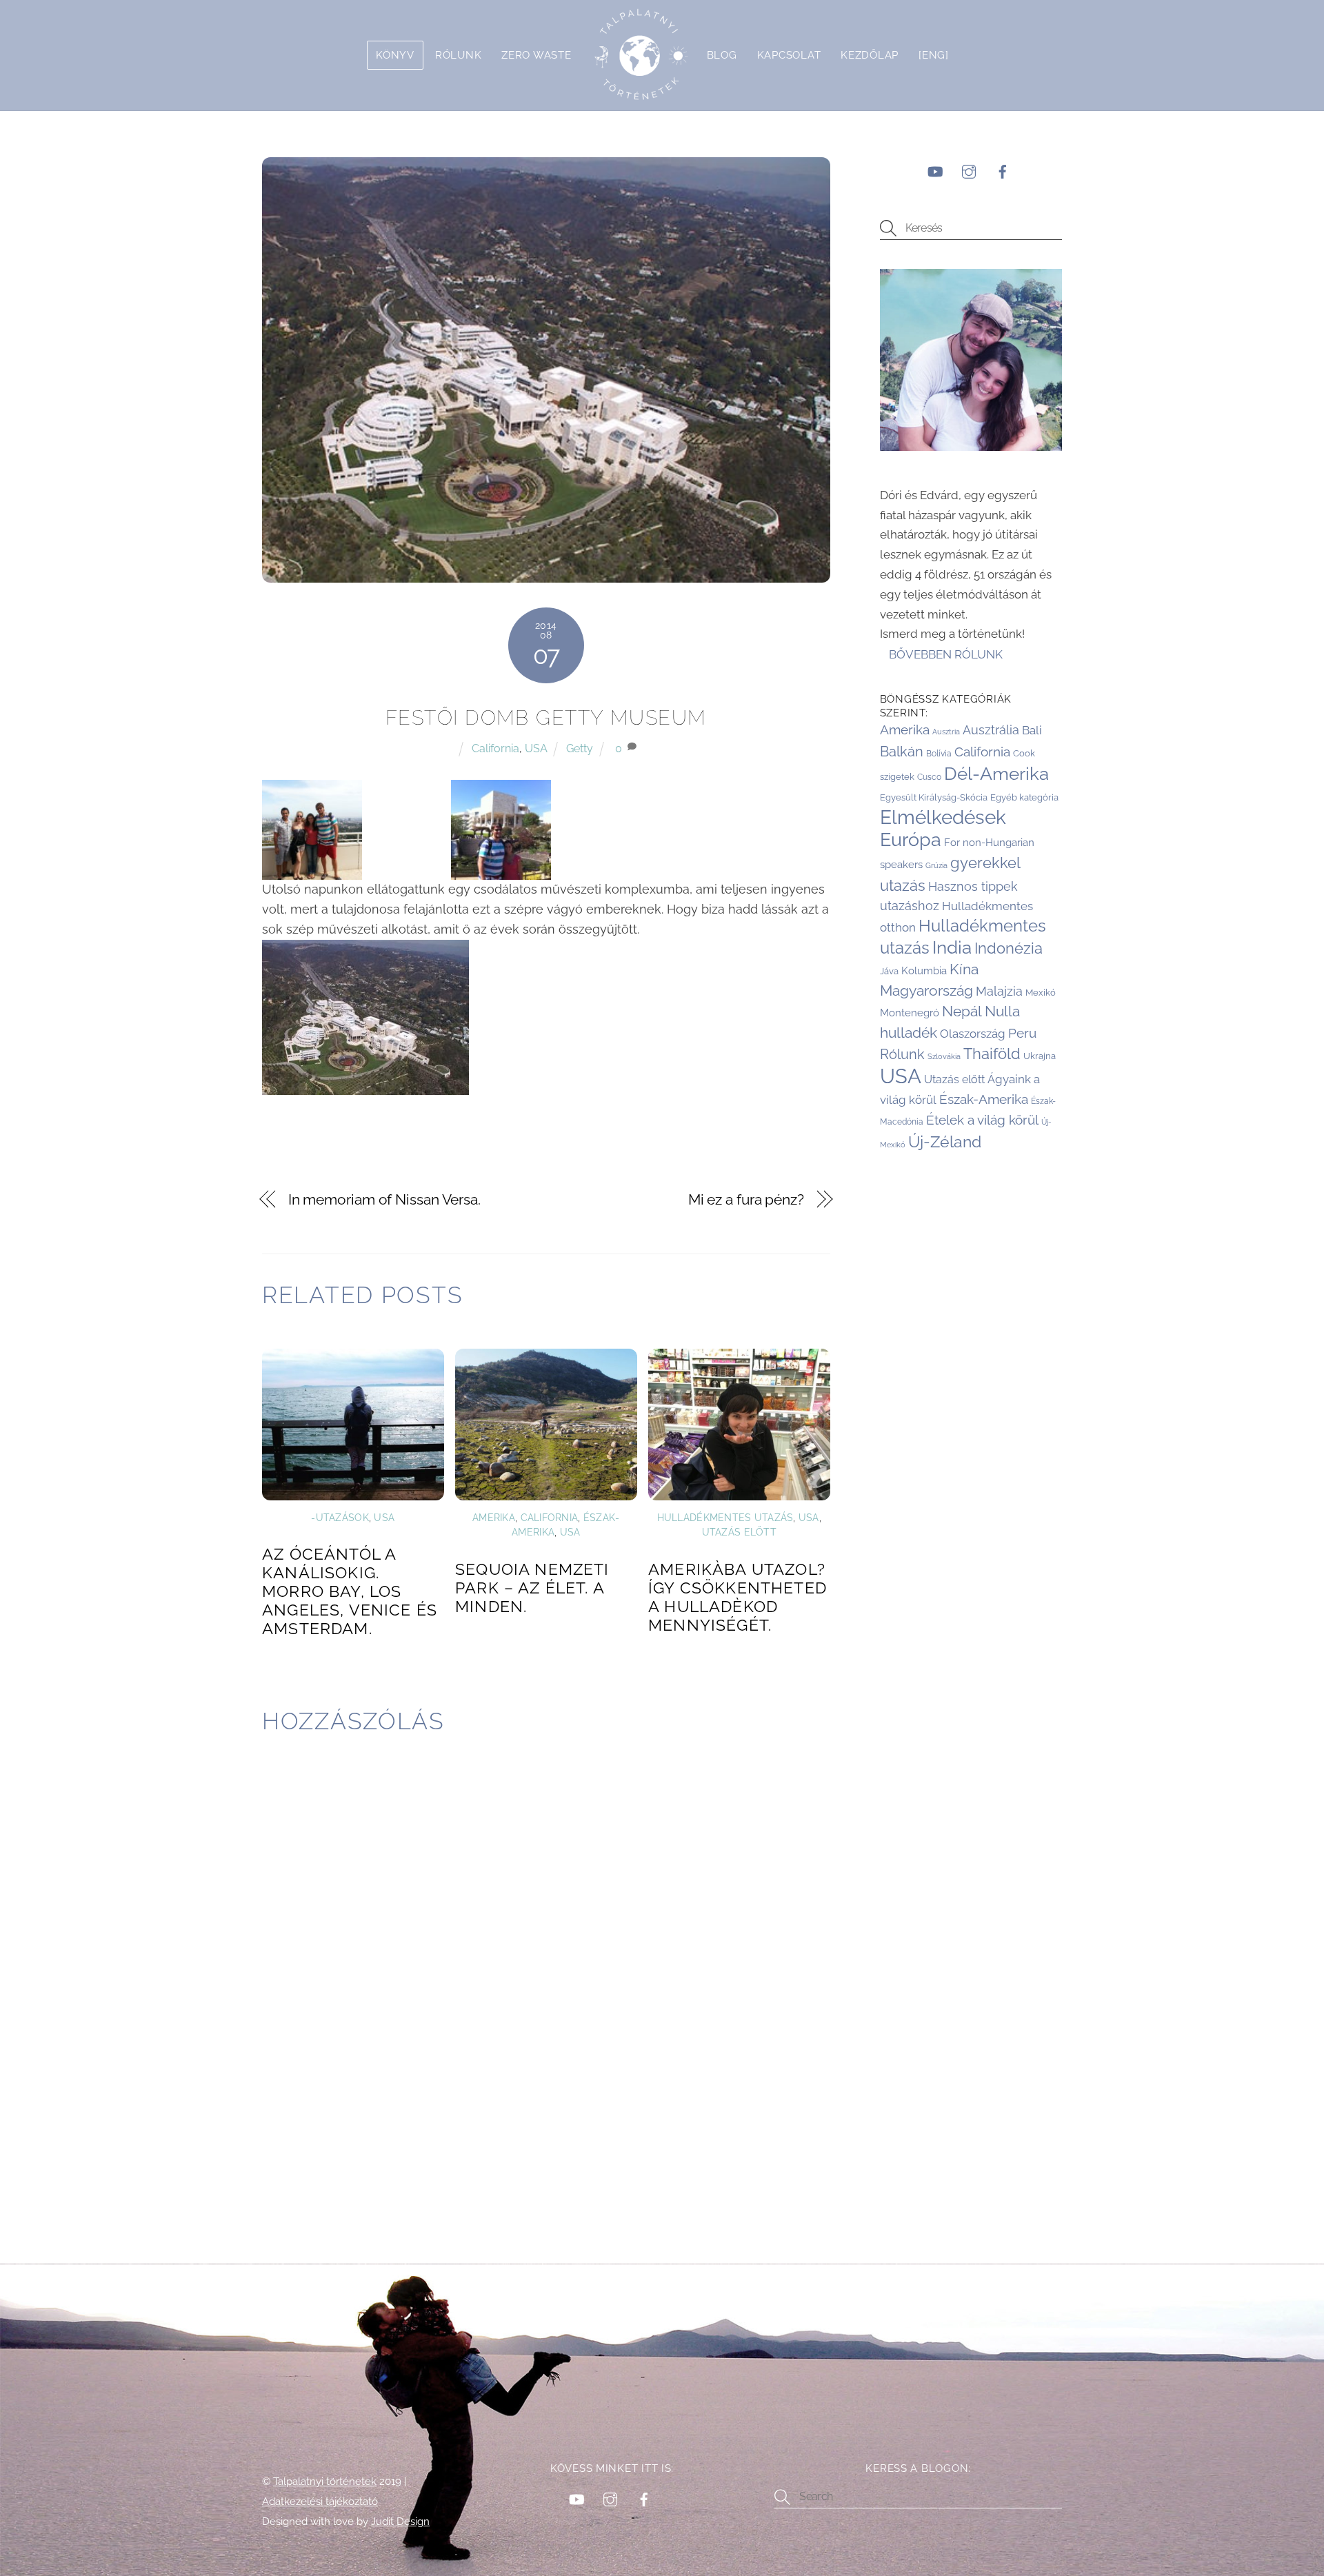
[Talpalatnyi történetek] (639, 55)
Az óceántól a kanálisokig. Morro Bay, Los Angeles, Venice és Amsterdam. (350, 1591)
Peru (1022, 1033)
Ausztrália (991, 730)
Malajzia (999, 991)
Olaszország (973, 1034)
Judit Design (400, 2521)
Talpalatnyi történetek (325, 2481)
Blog (722, 55)
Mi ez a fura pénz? (746, 1200)
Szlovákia (944, 1056)
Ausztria (946, 732)
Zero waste (536, 55)
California (495, 748)
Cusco (929, 777)
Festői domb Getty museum (546, 718)
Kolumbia (924, 971)
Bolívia (939, 754)
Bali (1032, 730)
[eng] (934, 55)
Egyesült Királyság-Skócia (934, 797)
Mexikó (1041, 992)
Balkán (902, 752)
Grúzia (936, 865)
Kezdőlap (870, 55)
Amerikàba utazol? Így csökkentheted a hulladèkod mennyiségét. (738, 1597)
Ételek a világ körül (982, 1120)
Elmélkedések (943, 817)
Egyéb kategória (1024, 797)
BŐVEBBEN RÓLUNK (947, 654)
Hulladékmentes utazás (725, 1518)
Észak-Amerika (984, 1099)
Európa (911, 839)
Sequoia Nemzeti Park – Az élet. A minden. (532, 1588)
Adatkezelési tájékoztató (320, 2501)
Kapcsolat (789, 55)
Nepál (962, 1011)
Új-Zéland (945, 1141)
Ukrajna (1040, 1056)
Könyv (395, 55)
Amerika (494, 1518)
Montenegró (910, 1013)
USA (536, 748)
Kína (964, 969)
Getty (580, 748)
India (952, 947)
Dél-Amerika (996, 774)
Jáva (889, 971)
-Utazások (340, 1518)
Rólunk (458, 55)
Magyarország (926, 990)
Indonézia (1009, 948)
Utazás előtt (739, 1532)
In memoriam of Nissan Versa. (384, 1200)
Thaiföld (992, 1054)
